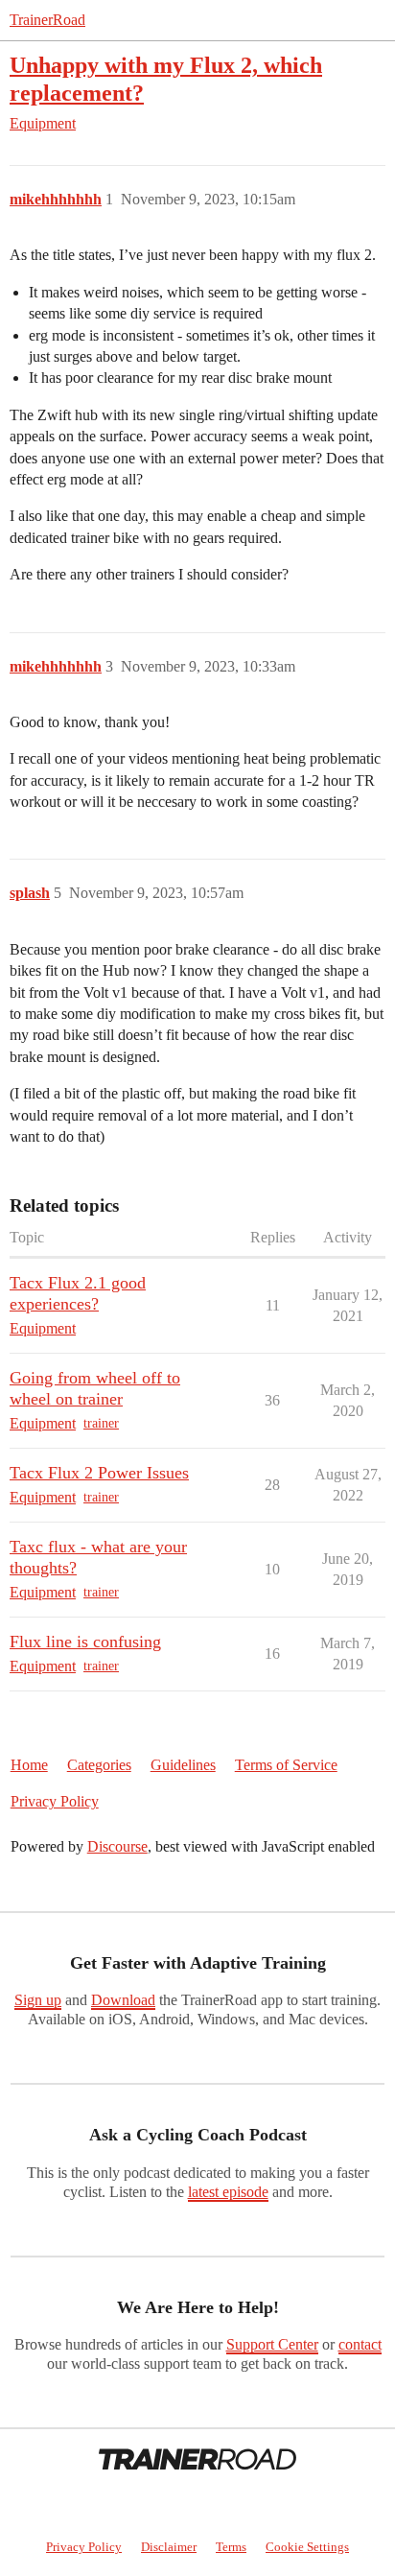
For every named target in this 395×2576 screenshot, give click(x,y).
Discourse (117, 1846)
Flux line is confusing (85, 1642)
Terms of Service (286, 1765)
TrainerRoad (47, 20)
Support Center (272, 2344)
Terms (231, 2547)
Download (123, 2000)
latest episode (228, 2192)
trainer (101, 1423)
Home (29, 1765)
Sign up (38, 2000)
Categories (99, 1765)
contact (360, 2344)
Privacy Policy (55, 1801)
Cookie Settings (307, 2547)
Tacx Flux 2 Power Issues (99, 1473)
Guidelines (183, 1765)
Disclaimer (169, 2547)
